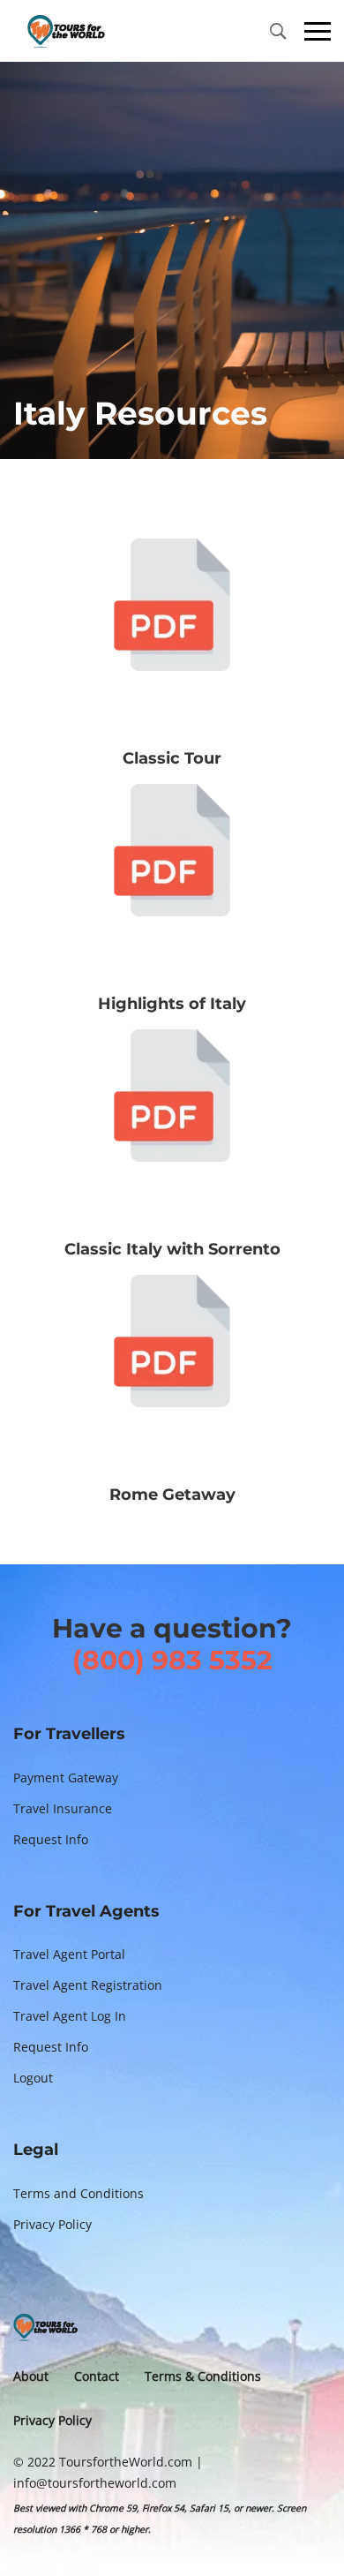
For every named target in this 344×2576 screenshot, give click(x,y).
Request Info (51, 1839)
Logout (33, 2078)
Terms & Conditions (203, 2376)
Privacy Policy (52, 2224)
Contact (97, 2376)
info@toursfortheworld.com (95, 2483)
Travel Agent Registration (88, 1985)
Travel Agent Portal (69, 1954)
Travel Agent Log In (70, 2016)
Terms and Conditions (79, 2193)
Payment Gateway (66, 1778)
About (31, 2376)
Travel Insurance (63, 1808)
